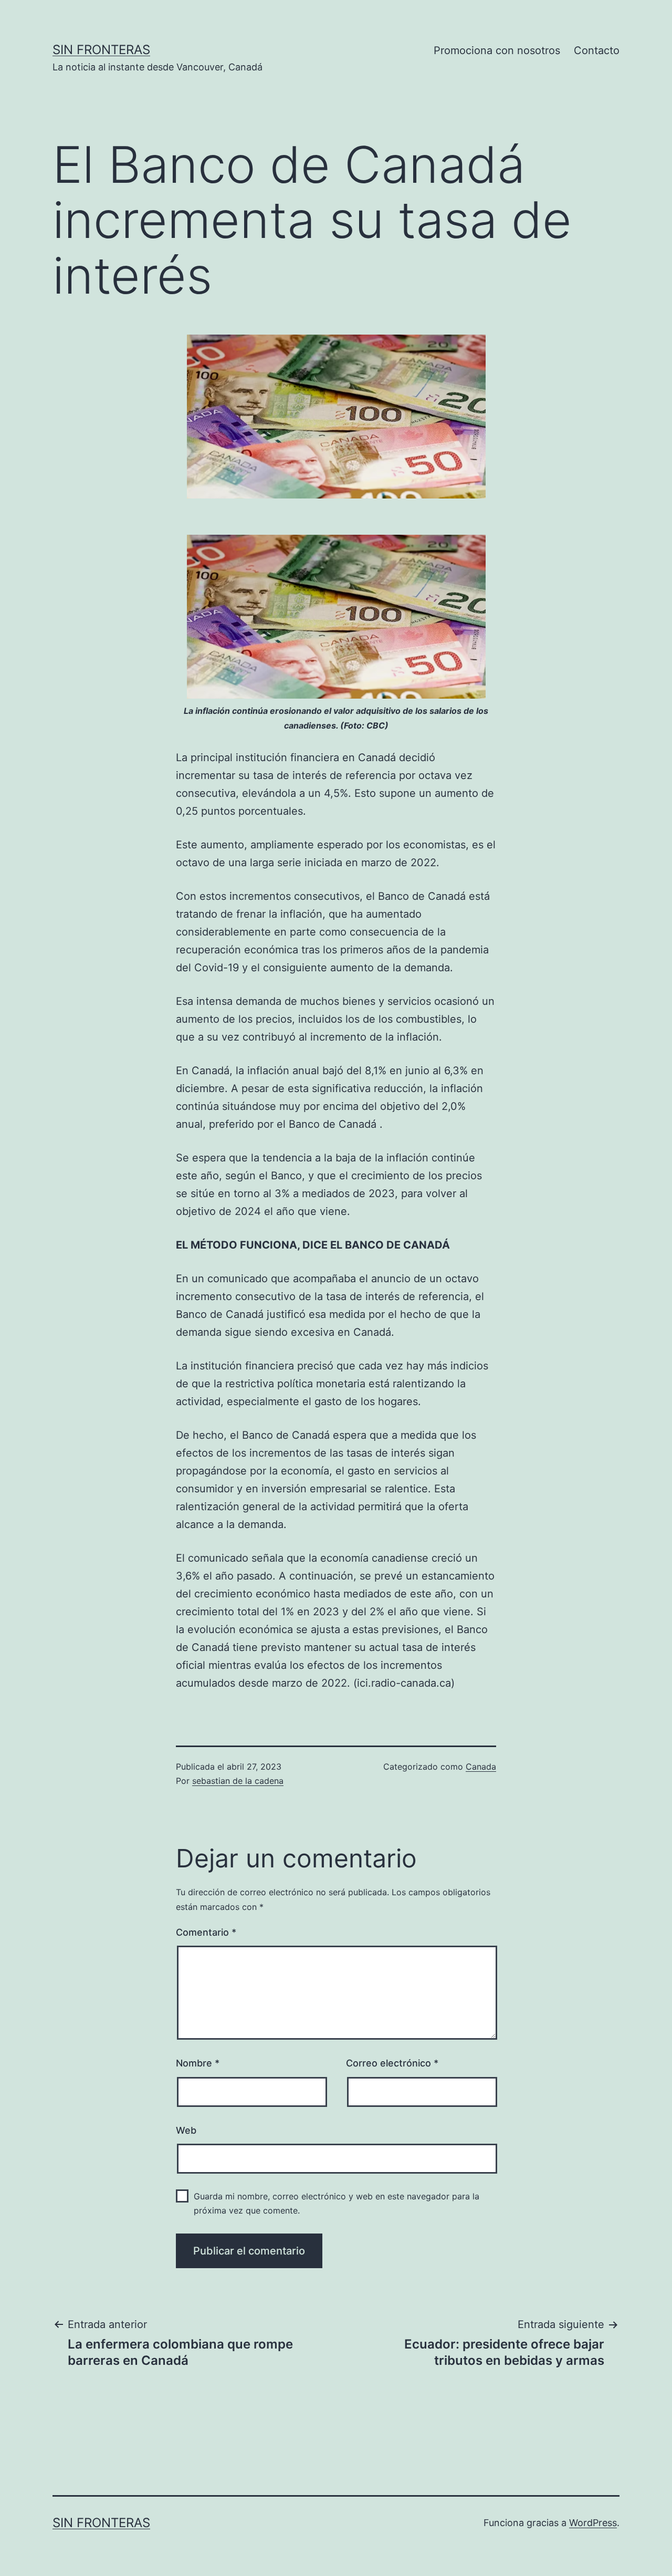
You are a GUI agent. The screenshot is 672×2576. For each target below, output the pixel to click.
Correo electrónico (392, 2063)
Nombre (198, 2063)
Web (186, 2130)
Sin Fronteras (101, 50)
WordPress (593, 2523)
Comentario (206, 1932)
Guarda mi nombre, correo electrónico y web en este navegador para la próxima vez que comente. (337, 2203)
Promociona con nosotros (497, 50)
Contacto (597, 50)
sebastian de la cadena (238, 1781)
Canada (481, 1767)
